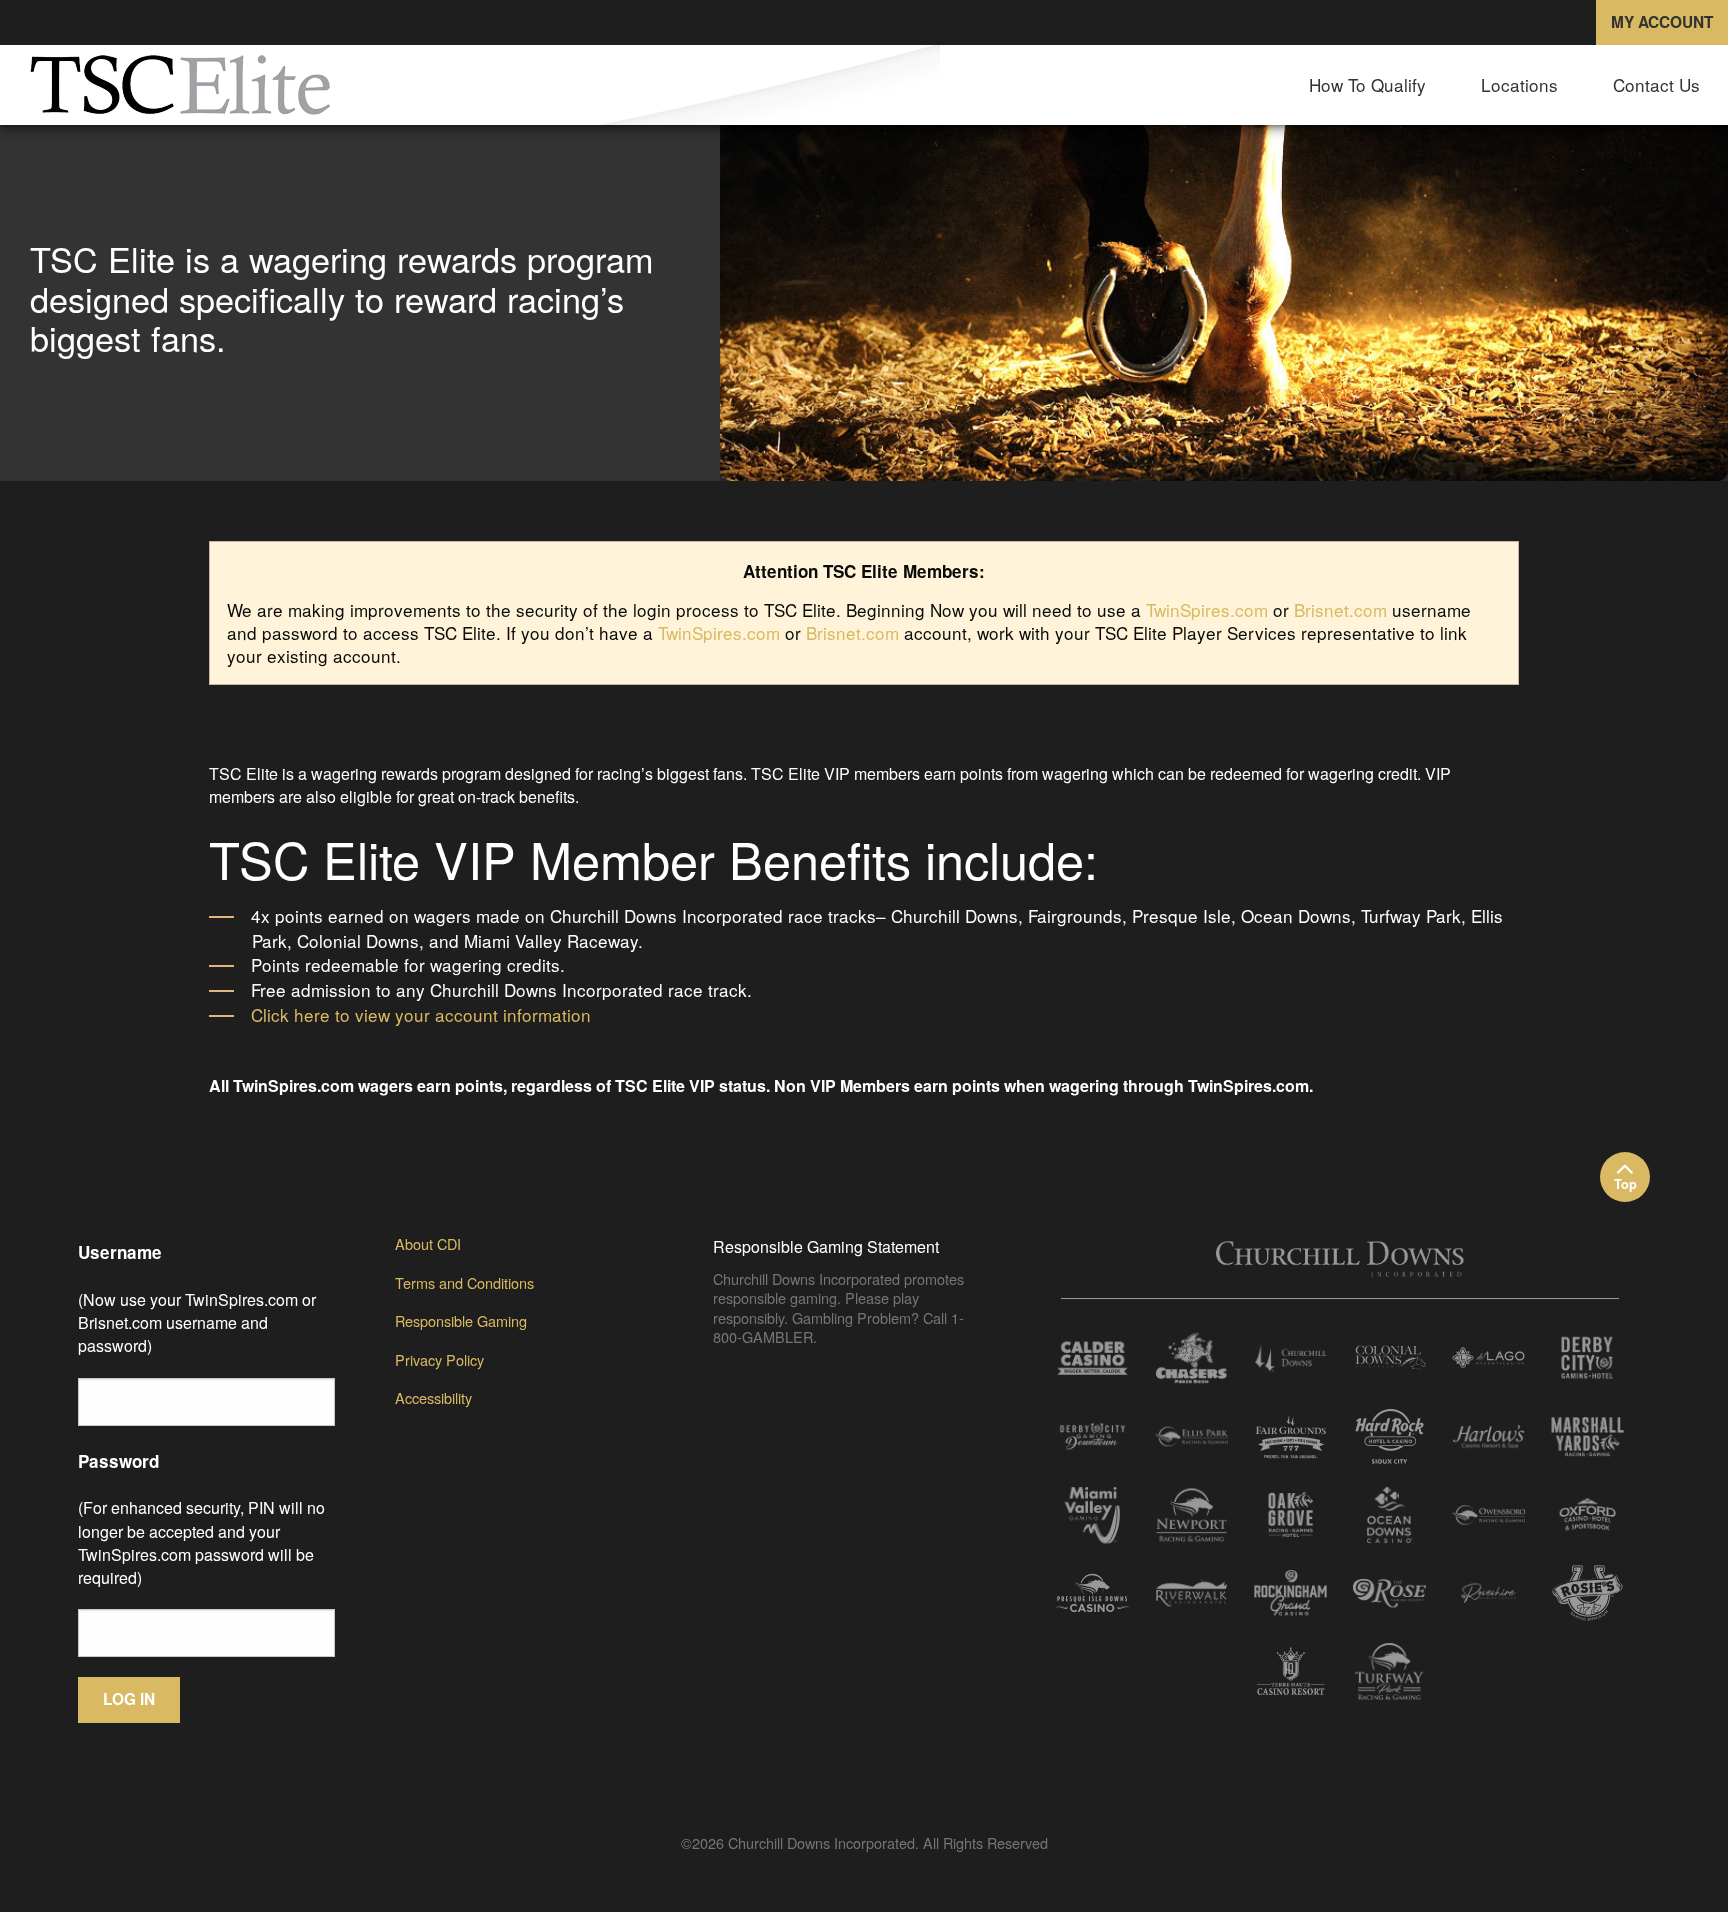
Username (120, 1252)
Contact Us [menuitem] (1656, 84)
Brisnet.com (1340, 609)
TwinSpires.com (1207, 609)
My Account (1662, 22)
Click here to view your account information (421, 1014)
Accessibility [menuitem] (433, 1397)
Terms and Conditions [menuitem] (464, 1282)
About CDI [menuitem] (428, 1243)
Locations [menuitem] (1519, 84)
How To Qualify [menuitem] (1367, 84)
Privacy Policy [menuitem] (439, 1359)
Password (118, 1461)
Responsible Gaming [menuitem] (461, 1320)
